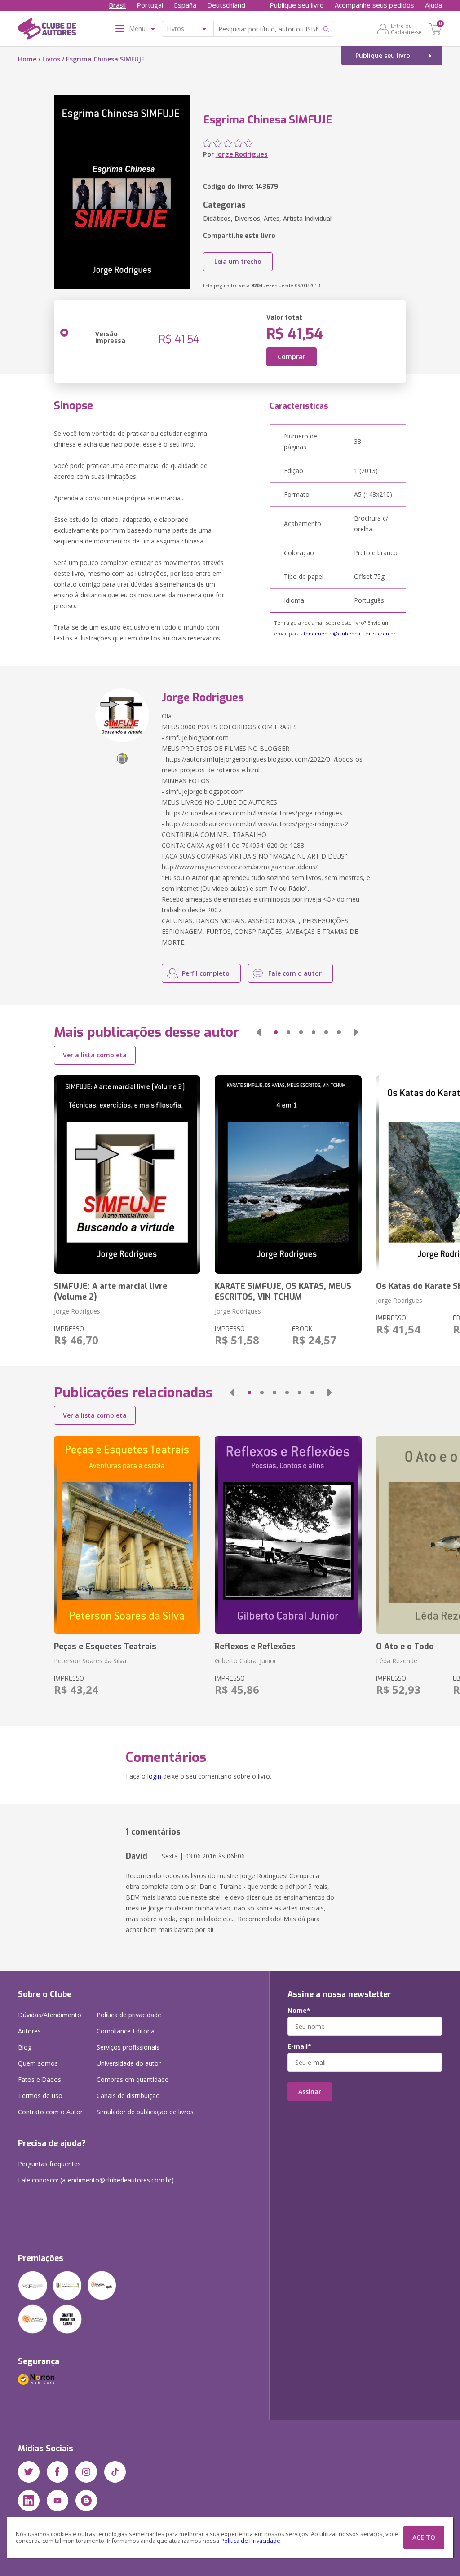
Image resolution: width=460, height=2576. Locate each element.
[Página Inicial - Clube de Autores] (47, 31)
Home (27, 59)
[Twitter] (29, 2472)
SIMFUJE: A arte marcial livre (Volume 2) (111, 1292)
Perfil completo (206, 973)
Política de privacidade (129, 2015)
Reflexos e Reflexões (255, 1647)
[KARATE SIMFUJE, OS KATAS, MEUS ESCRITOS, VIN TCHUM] (288, 1174)
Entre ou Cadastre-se (406, 29)
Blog (25, 2047)
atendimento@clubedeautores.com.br (348, 633)
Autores (29, 2031)
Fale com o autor (295, 973)
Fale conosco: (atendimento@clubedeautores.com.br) (96, 2180)
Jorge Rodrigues (242, 154)
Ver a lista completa (95, 1055)
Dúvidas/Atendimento (50, 2015)
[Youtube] (57, 2501)
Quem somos (38, 2063)
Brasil (117, 5)
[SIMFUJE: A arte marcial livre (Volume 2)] (127, 1174)
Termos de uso (40, 2096)
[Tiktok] (115, 2472)
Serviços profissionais (128, 2047)
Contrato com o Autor (50, 2112)
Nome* (299, 2011)
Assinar (310, 2092)
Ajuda (433, 5)
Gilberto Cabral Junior (245, 1661)
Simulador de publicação (145, 2112)
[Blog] (86, 2501)
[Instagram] (86, 2472)
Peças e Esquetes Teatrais (105, 1647)
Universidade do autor (129, 2063)
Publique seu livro (297, 5)
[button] (259, 1032)
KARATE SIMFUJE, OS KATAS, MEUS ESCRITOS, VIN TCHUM (283, 1292)
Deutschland (226, 5)
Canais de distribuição (128, 2096)
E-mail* (299, 2046)
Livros (51, 59)
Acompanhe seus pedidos (374, 5)
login (154, 1776)
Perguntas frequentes (49, 2164)
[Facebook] (57, 2472)
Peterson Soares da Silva (90, 1661)
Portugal (150, 5)
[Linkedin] (29, 2501)
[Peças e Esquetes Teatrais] (127, 1535)
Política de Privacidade (250, 2541)
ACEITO (424, 2537)
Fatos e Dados (40, 2079)
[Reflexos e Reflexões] (288, 1535)
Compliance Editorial (126, 2031)
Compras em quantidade (133, 2079)
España (185, 5)
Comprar (292, 357)
